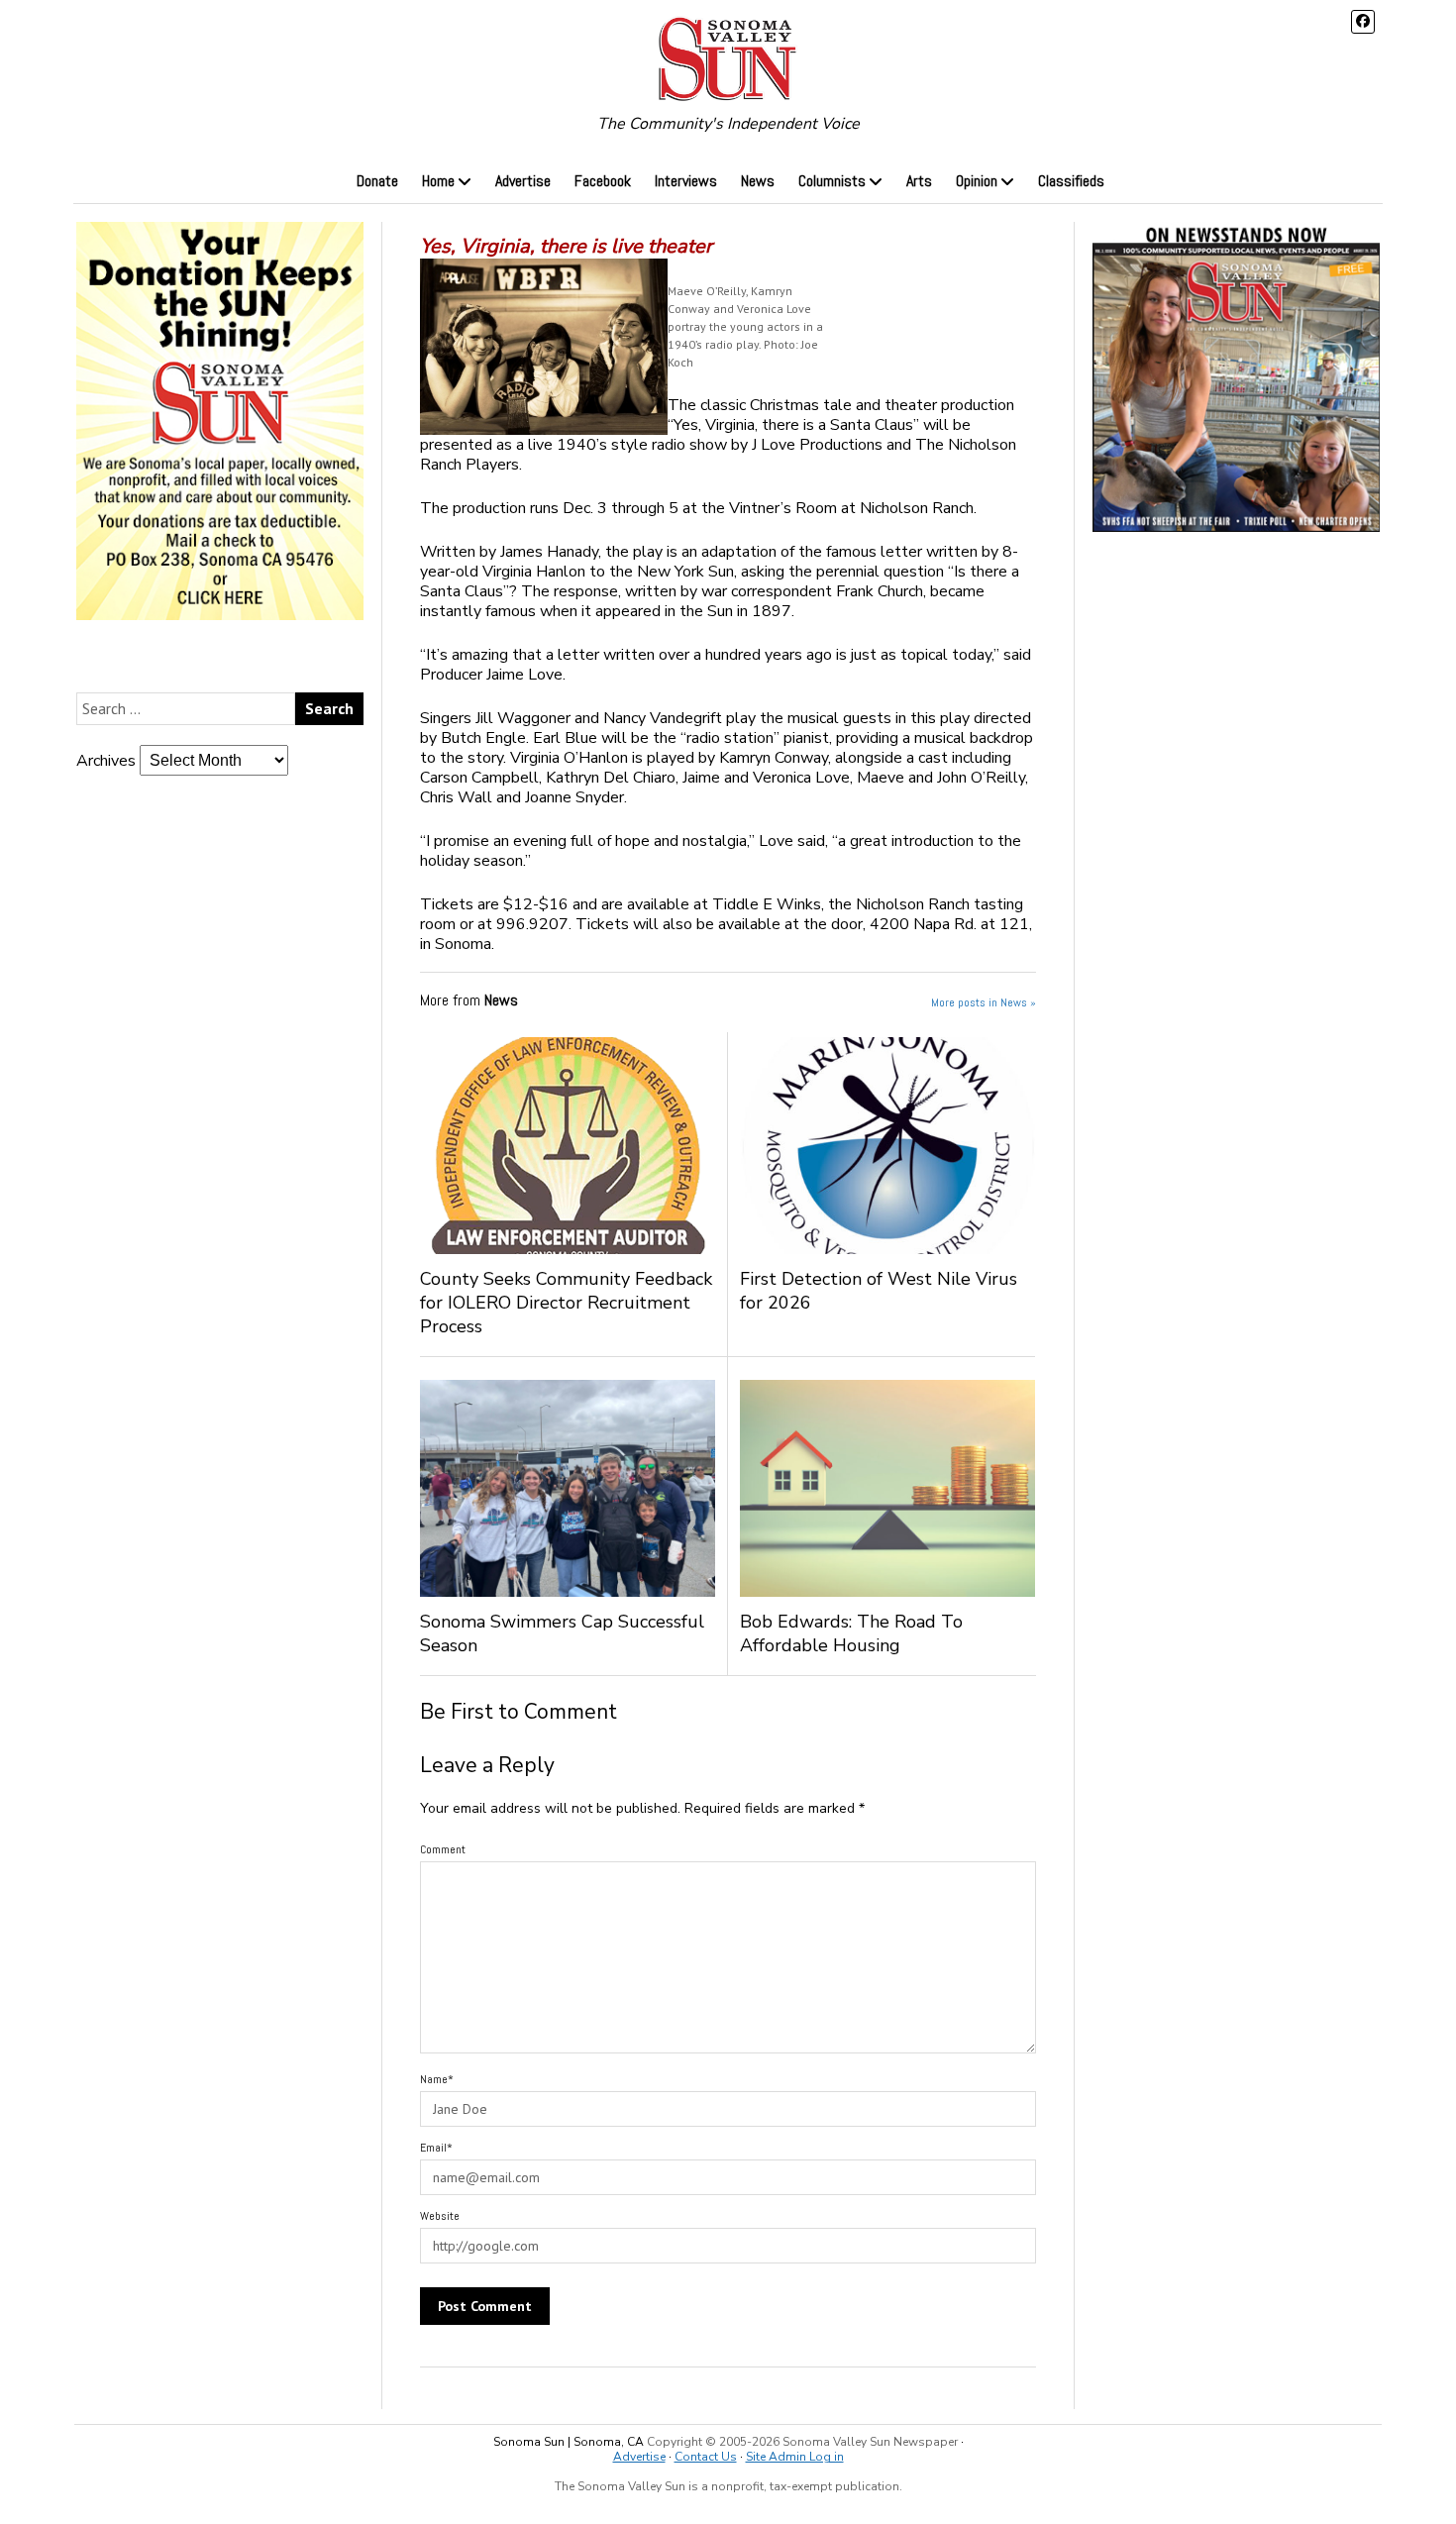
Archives (106, 761)
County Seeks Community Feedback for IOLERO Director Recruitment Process (566, 1303)
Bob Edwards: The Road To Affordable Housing (851, 1633)
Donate (377, 181)
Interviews (686, 181)
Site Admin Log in (795, 2457)
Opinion (977, 181)
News (758, 181)
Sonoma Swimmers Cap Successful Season (562, 1633)
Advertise (523, 181)
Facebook (603, 181)
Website (440, 2216)
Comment (443, 1849)
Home (438, 181)
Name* (437, 2079)
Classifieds (1071, 181)
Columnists (832, 181)
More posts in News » (984, 1002)
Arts (919, 181)
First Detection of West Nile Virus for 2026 (879, 1291)
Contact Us (706, 2457)
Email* (436, 2148)
